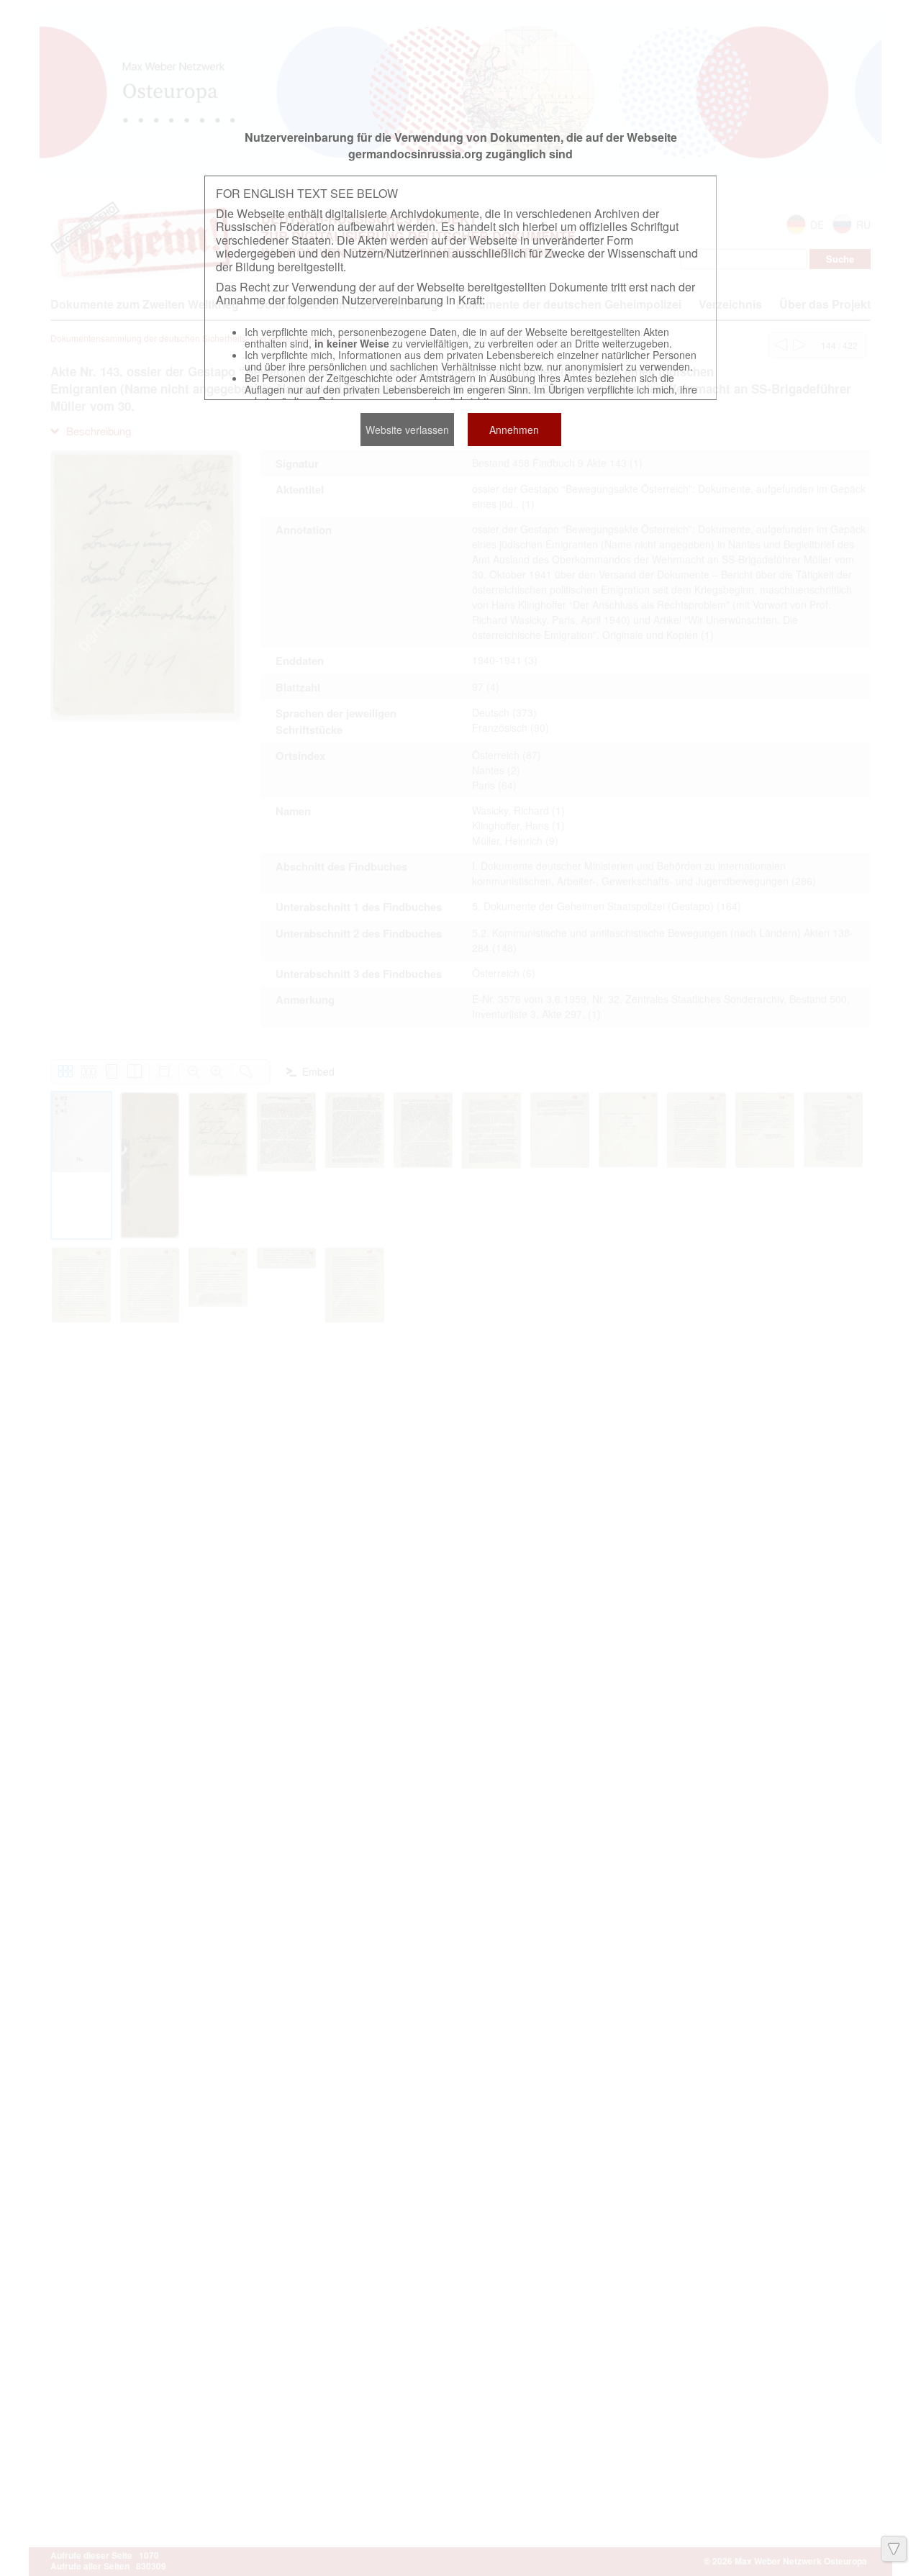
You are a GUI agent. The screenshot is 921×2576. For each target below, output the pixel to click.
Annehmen (514, 430)
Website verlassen (407, 430)
